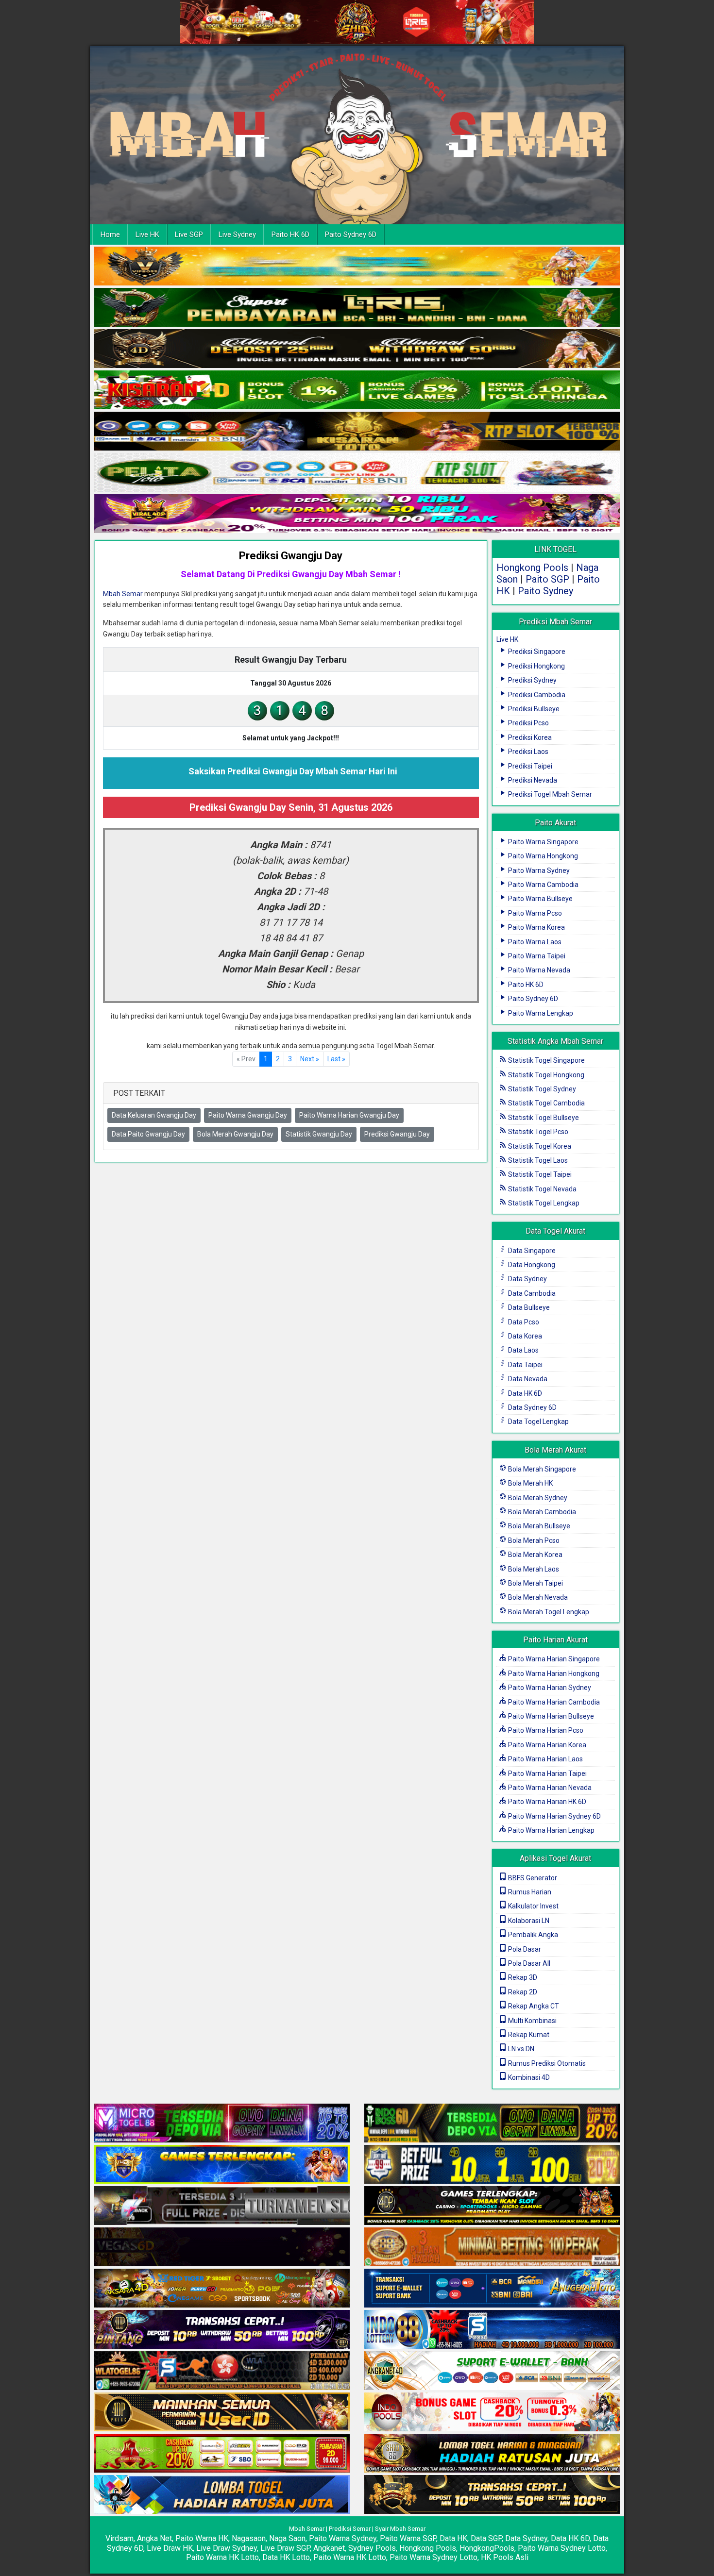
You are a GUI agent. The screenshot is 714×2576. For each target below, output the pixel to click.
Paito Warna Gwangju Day (248, 1115)
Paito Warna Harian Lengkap (551, 1830)
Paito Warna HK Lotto (222, 2557)
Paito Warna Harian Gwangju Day (349, 1115)
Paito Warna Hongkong (542, 856)
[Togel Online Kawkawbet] (222, 2206)
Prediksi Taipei (529, 766)
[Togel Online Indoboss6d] (492, 2124)
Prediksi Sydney (532, 680)
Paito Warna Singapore (543, 842)
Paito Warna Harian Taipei (547, 1773)
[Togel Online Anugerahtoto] (492, 2289)
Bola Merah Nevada (537, 1597)
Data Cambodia (531, 1293)
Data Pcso (523, 1322)
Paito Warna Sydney (538, 870)
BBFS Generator (532, 1878)
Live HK (147, 234)
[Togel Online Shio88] (492, 2454)
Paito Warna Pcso (534, 913)
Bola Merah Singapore (541, 1469)
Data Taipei (525, 1365)
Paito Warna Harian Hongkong (553, 1673)
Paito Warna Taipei (536, 956)
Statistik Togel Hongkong (545, 1075)
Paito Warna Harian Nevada (549, 1788)
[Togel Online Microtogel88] (222, 2124)
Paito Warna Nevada (538, 970)
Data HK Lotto (286, 2557)
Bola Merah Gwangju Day (235, 1134)
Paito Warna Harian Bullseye (550, 1716)
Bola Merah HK (530, 1483)
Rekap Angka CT (533, 2006)
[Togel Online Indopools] (492, 2412)
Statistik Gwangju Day (319, 1134)
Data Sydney (527, 1279)
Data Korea (524, 1336)
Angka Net (154, 2538)
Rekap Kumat (528, 2035)
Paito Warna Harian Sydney (549, 1688)
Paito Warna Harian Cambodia (553, 1702)
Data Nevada (527, 1379)
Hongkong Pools (532, 568)
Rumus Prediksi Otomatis (546, 2063)
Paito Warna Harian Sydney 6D (554, 1816)
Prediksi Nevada (532, 780)
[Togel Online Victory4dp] (222, 2165)
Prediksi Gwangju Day (291, 556)
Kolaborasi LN (528, 1921)
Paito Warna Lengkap (540, 1013)
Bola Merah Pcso (533, 1540)
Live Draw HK (170, 2548)
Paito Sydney (545, 591)
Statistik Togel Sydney (541, 1089)
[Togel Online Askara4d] (222, 2289)
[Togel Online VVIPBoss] (357, 267)
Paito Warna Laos (534, 942)
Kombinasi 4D (528, 2077)
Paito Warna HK (202, 2538)
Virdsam (119, 2538)
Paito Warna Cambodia (543, 885)
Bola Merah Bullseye (538, 1526)
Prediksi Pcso (528, 723)
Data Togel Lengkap (538, 1422)
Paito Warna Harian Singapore (553, 1659)
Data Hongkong (531, 1265)
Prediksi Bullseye (533, 709)
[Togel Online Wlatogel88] (222, 2371)
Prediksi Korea (529, 737)
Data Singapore (531, 1251)
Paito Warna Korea (536, 927)
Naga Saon (287, 2538)
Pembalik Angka (532, 1935)
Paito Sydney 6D (351, 234)
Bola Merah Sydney (537, 1498)
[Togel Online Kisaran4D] (357, 390)
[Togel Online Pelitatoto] (357, 473)
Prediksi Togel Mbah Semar (549, 794)
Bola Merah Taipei (535, 1583)
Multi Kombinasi (532, 2021)
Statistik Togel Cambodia (546, 1103)
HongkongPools (487, 2548)
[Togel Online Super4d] (357, 349)
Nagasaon (249, 2538)
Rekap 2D (522, 1992)
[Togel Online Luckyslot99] (492, 2165)
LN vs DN (520, 2049)
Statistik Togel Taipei (539, 1174)
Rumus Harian (529, 1892)
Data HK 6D (524, 1393)
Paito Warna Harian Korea (546, 1745)
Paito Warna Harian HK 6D (546, 1802)
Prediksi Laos (527, 752)
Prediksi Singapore (536, 652)
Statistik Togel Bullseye (543, 1118)
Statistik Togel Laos (537, 1160)
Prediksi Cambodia (536, 695)
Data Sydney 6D (532, 1407)
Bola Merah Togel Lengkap (548, 1612)
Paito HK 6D (290, 234)
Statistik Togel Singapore (546, 1060)
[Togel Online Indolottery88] (492, 2330)
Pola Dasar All (528, 1963)
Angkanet (329, 2548)
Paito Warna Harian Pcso (545, 1730)
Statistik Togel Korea (539, 1146)
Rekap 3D (522, 1977)
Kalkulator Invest (533, 1906)
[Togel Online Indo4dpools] (222, 2495)
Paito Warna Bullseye (540, 899)
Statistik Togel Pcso (537, 1132)
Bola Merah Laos (533, 1569)
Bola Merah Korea (535, 1555)
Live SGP (189, 234)
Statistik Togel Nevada (542, 1189)
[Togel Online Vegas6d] (222, 2247)
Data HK (453, 2538)
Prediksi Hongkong (536, 666)
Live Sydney (237, 234)
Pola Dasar (524, 1949)
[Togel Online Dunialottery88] (492, 2247)
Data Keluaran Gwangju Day (154, 1115)
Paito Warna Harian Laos (545, 1759)
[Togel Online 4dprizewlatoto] (222, 2412)
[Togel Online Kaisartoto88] (222, 2454)
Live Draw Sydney (227, 2548)
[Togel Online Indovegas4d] (492, 2495)
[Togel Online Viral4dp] (357, 514)
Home (110, 234)
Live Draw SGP (285, 2548)
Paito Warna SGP (408, 2538)
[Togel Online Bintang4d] (222, 2330)
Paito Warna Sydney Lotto (562, 2548)
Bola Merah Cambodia (541, 1512)
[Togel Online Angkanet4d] (492, 2371)
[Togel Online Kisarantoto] (357, 432)
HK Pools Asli (505, 2557)
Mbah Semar (123, 594)
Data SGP (486, 2538)
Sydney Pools (372, 2548)
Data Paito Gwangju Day (148, 1134)
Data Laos (523, 1350)
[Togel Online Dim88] (357, 308)
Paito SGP (547, 579)
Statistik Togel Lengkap (543, 1203)
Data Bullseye (528, 1307)
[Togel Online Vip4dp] (492, 2206)
